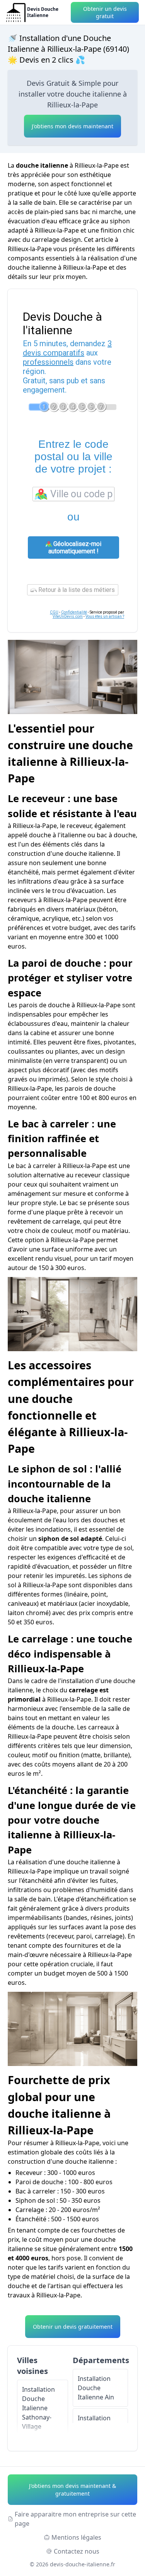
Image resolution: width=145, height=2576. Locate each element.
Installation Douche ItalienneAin (96, 2388)
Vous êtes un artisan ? (105, 616)
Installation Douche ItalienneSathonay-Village (38, 2408)
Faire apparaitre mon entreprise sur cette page (75, 2519)
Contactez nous (77, 2551)
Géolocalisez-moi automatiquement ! (75, 548)
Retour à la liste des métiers (76, 590)
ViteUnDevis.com (68, 616)
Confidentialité (74, 612)
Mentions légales (76, 2537)
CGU (54, 612)
